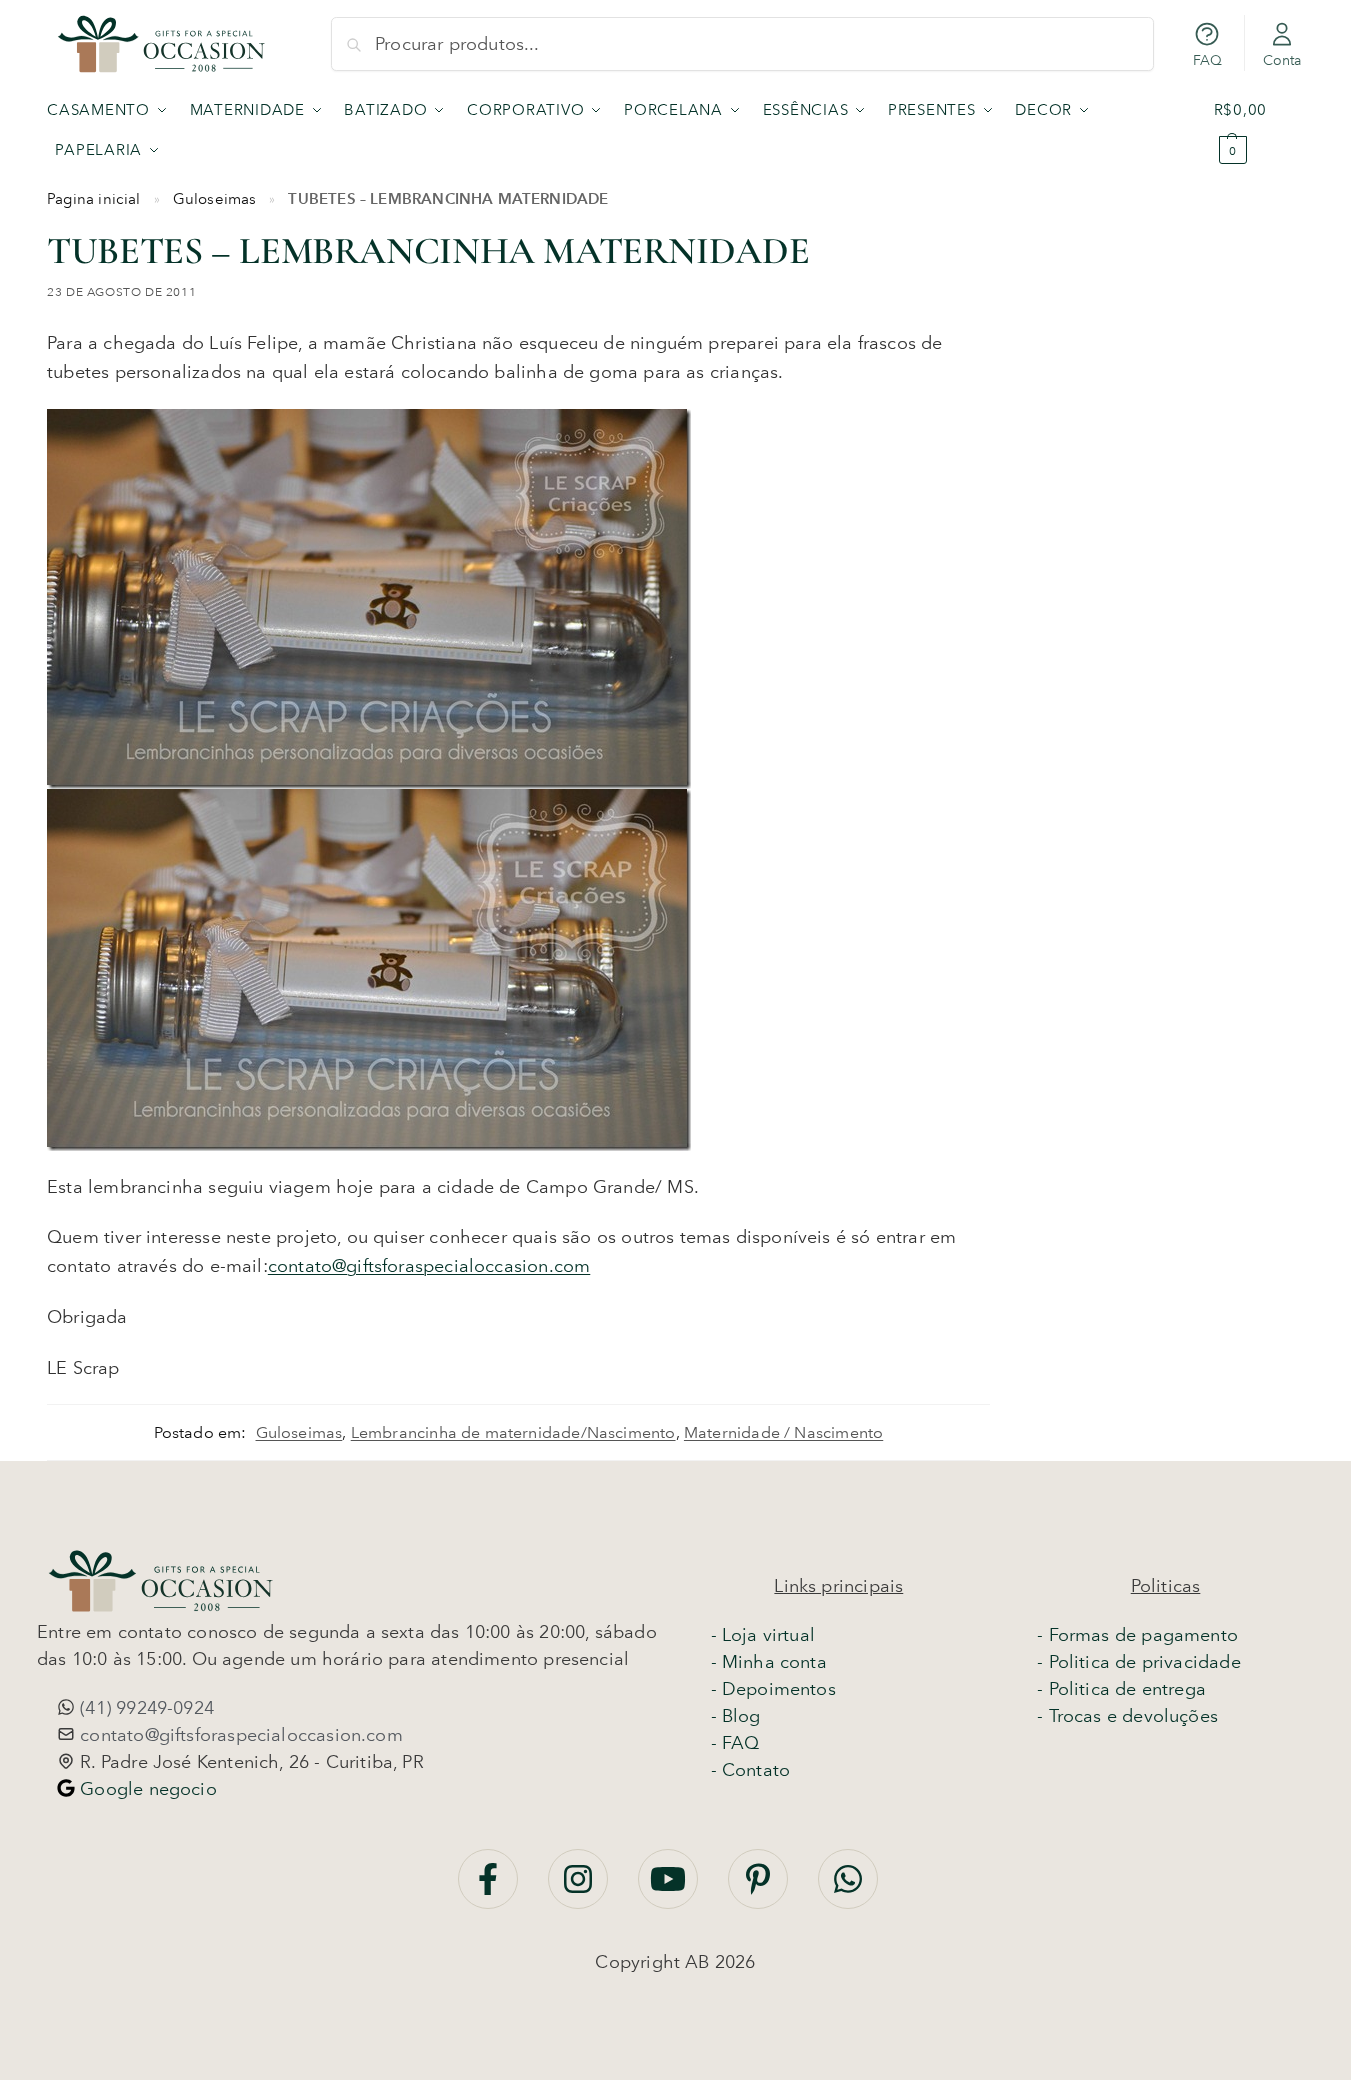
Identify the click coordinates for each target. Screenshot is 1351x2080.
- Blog (736, 1716)
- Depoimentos (773, 1689)
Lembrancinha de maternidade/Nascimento (513, 1432)
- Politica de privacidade (1139, 1662)
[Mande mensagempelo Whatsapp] (848, 1889)
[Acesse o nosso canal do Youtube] (670, 1889)
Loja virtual (768, 1635)
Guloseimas (215, 199)
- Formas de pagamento (1137, 1635)
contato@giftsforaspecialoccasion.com (429, 1266)
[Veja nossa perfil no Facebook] (490, 1889)
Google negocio (146, 1789)
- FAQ (735, 1743)
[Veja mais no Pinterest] (760, 1889)
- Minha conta (769, 1662)
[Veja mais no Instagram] (580, 1889)
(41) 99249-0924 (144, 1708)
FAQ (1208, 60)
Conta (1282, 60)
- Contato (751, 1770)
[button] (1259, 130)
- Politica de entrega (1121, 1689)
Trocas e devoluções (1133, 1716)
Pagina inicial (94, 199)
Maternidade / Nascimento (783, 1432)
